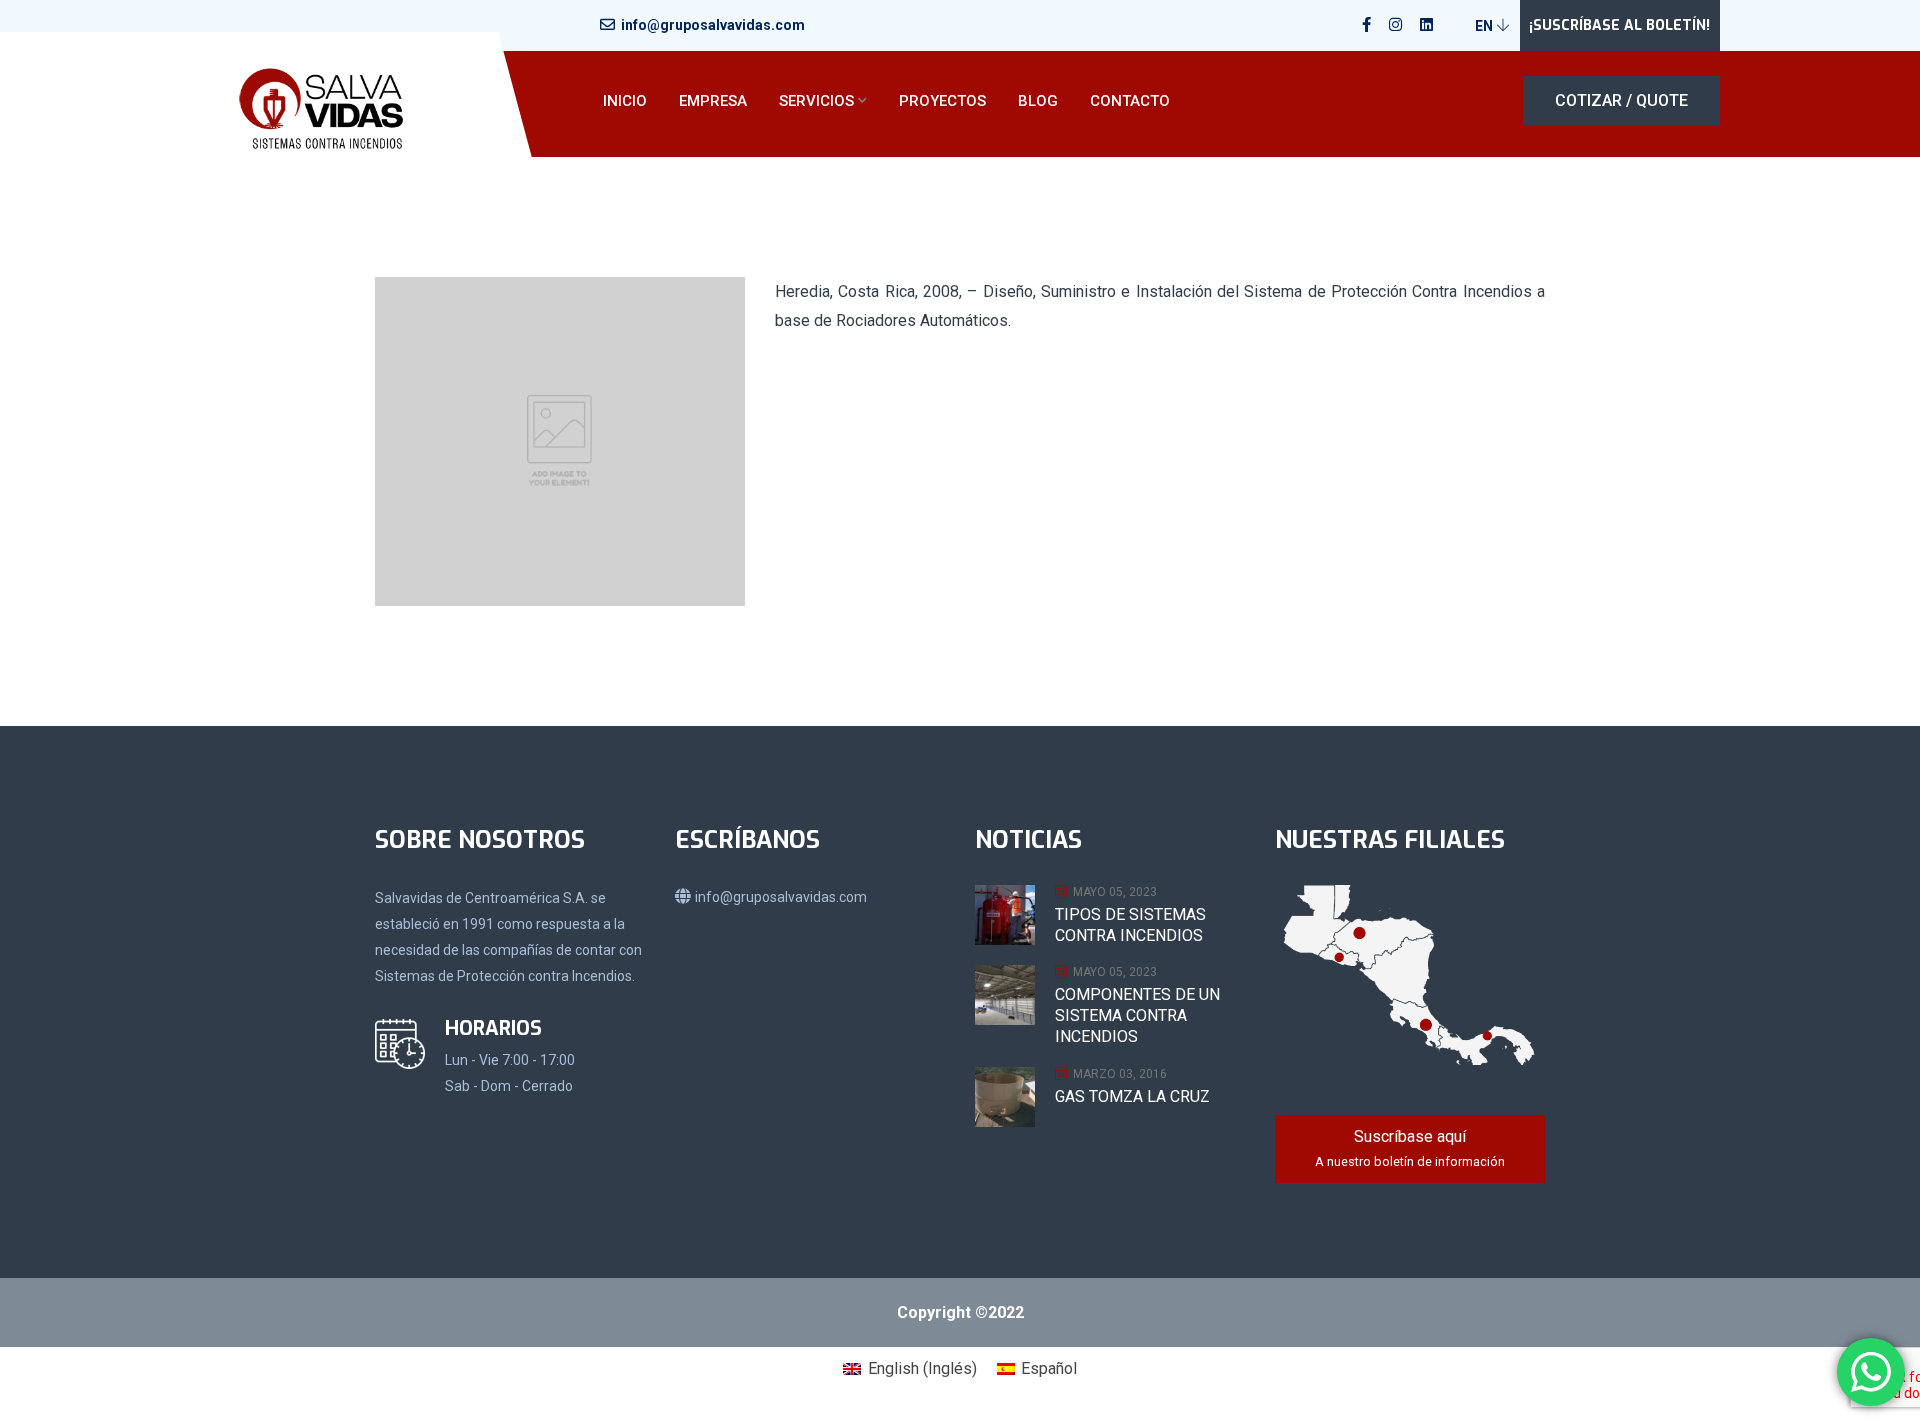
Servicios (816, 101)
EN (1485, 26)
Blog (1038, 101)
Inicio (625, 101)
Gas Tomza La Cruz (1132, 1096)
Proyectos (942, 101)
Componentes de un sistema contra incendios (1137, 1015)
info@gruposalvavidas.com (713, 25)
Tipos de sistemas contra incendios (1130, 925)
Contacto (1130, 101)
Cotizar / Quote (1621, 100)
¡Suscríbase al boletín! (1619, 25)
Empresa (713, 101)
